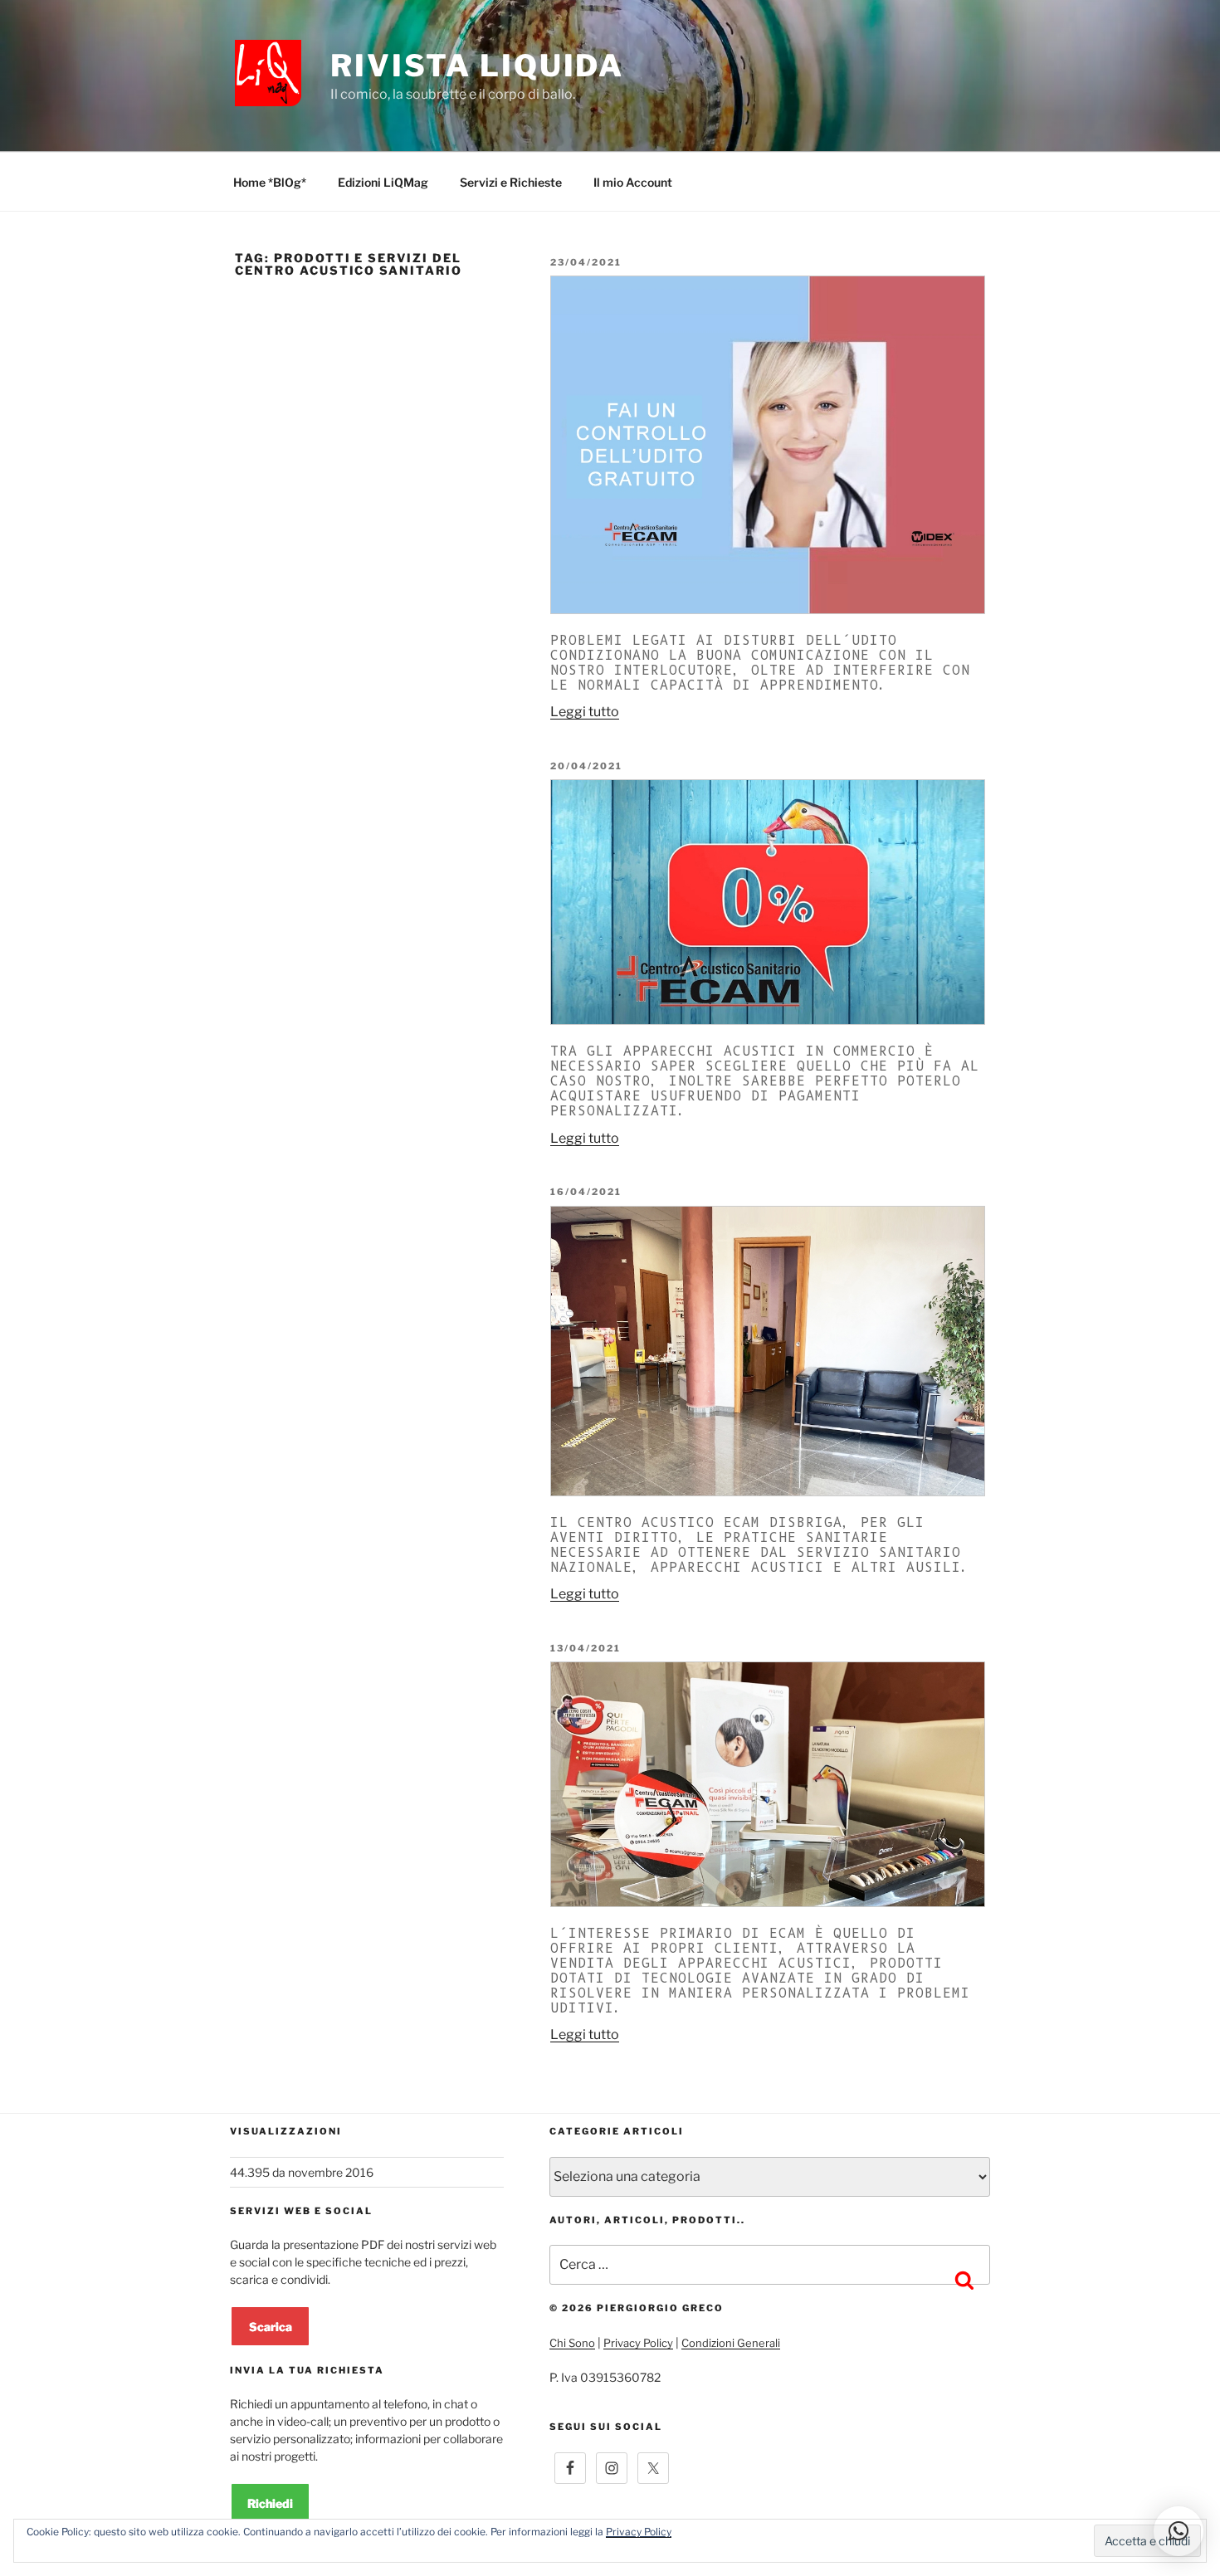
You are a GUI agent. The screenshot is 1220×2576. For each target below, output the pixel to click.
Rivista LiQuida (477, 66)
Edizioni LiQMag (383, 182)
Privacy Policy (638, 2343)
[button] (1179, 2531)
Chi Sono (572, 2343)
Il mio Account (633, 182)
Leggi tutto (585, 712)
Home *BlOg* (270, 182)
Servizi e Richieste (511, 182)
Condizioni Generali (731, 2343)
